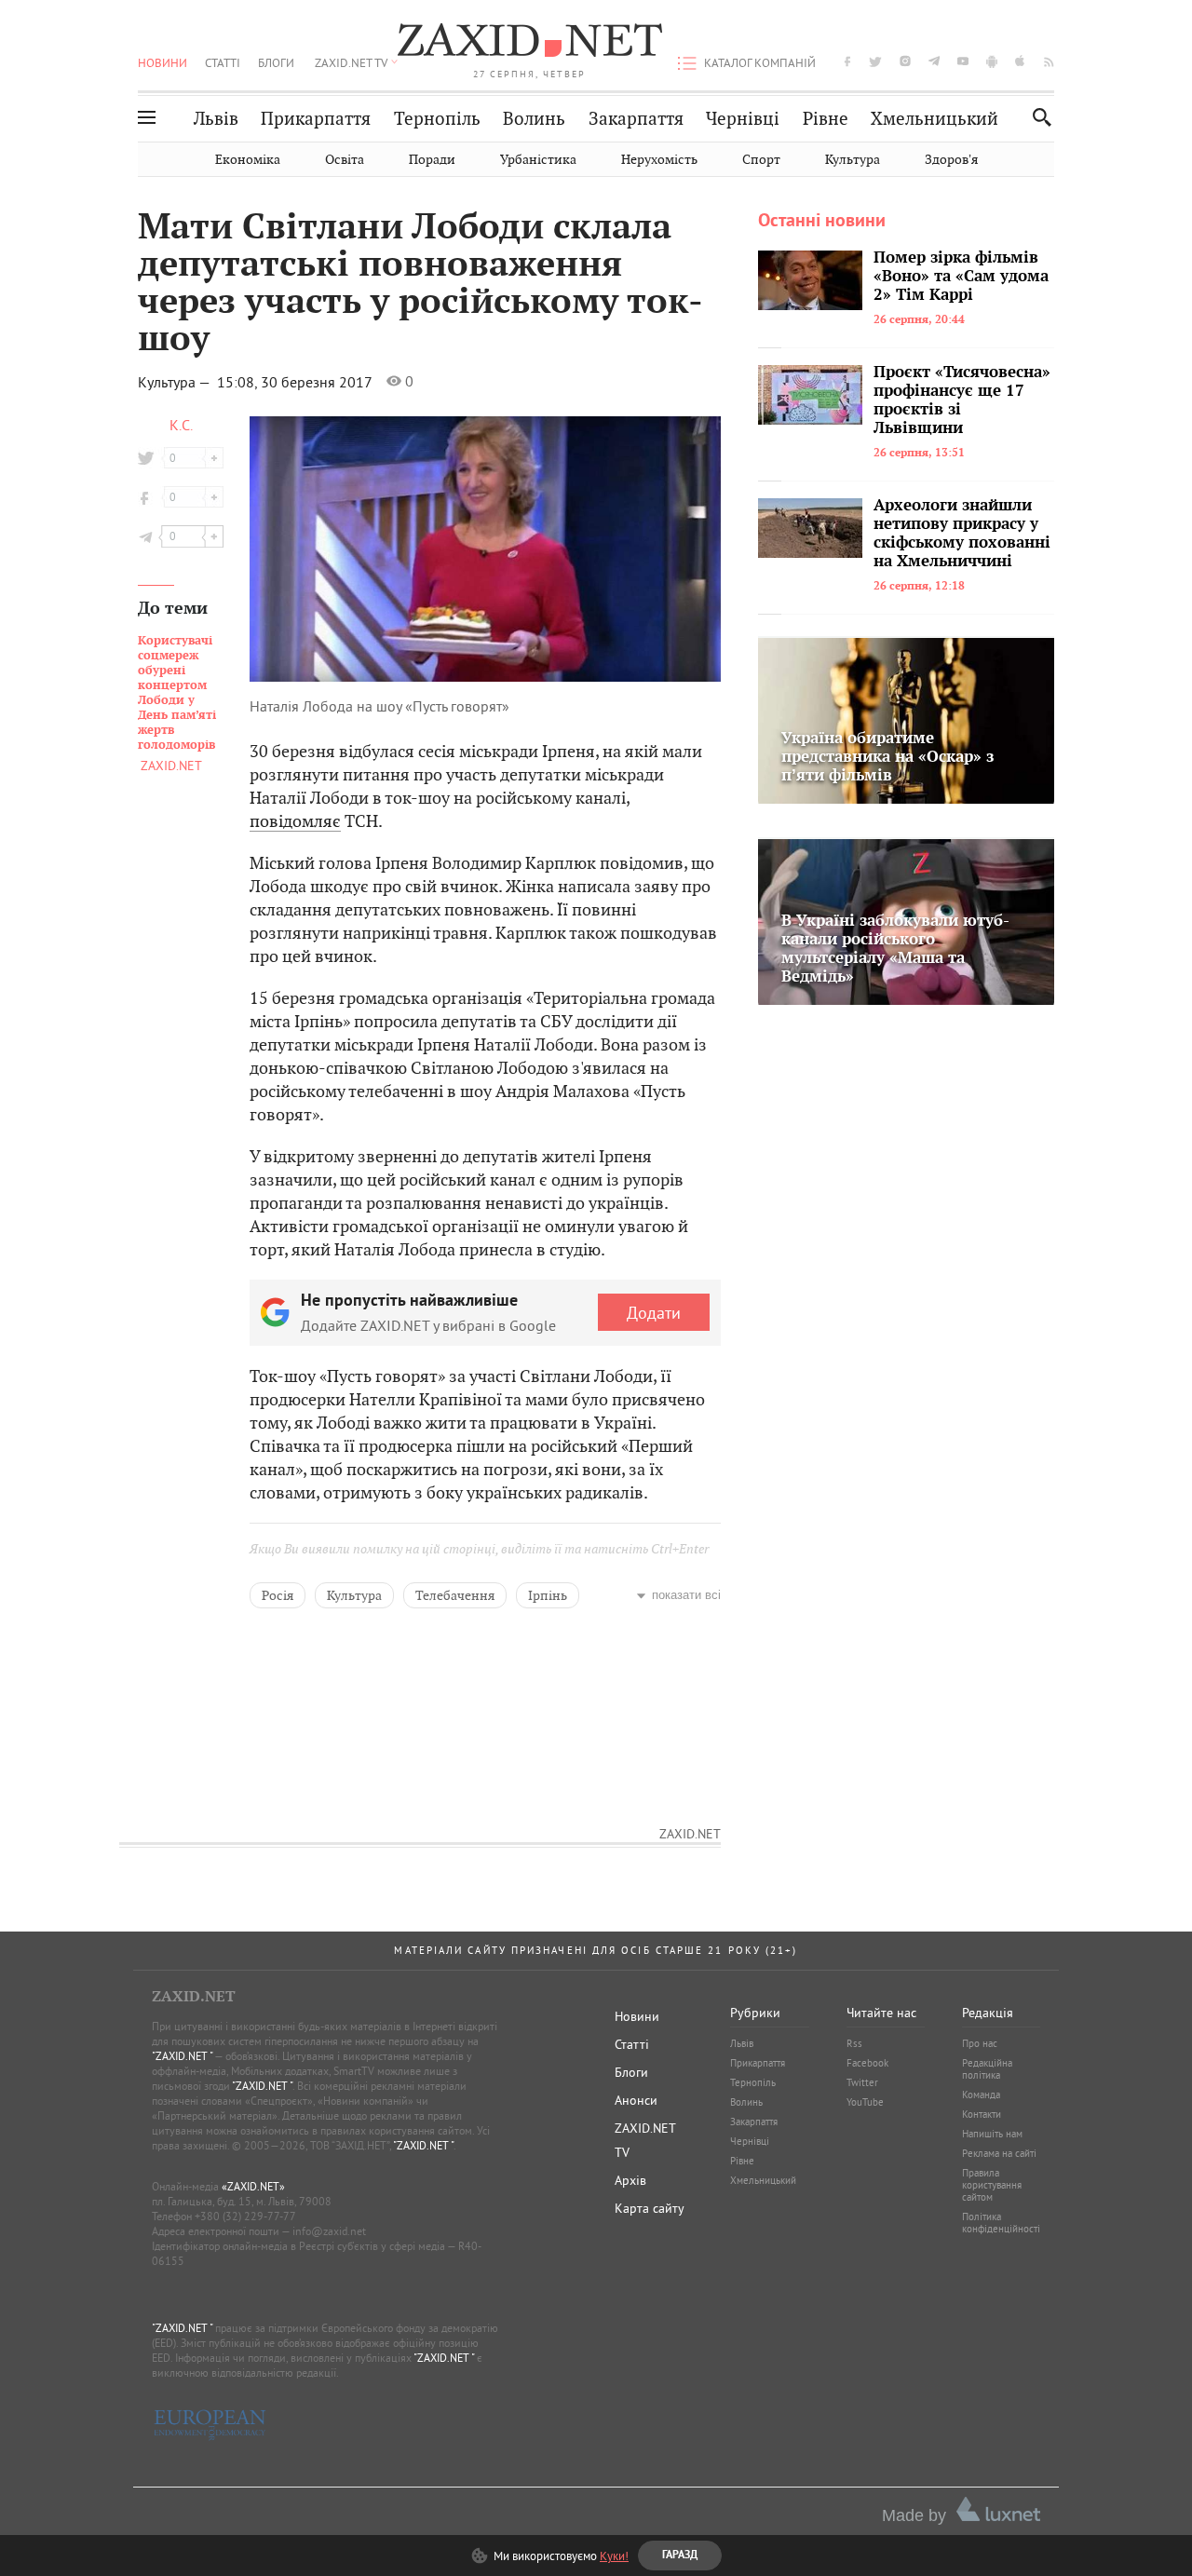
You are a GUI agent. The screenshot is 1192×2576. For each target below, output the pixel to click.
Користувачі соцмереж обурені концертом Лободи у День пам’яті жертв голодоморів (177, 693)
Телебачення (455, 1595)
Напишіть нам (992, 2134)
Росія (278, 1595)
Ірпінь (548, 1595)
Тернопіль (437, 119)
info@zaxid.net (329, 2231)
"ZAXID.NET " (182, 2056)
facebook (847, 61)
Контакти (982, 2114)
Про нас (980, 2043)
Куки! (614, 2556)
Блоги (276, 62)
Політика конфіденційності (1001, 2223)
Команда (981, 2095)
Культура (853, 160)
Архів (630, 2180)
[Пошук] (1037, 117)
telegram (934, 61)
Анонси (636, 2100)
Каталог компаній (760, 62)
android (992, 61)
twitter (875, 61)
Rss (854, 2043)
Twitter (862, 2082)
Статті (223, 62)
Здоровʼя (951, 160)
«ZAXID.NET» (253, 2186)
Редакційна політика (987, 2069)
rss (1049, 61)
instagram (905, 61)
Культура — (176, 382)
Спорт (761, 160)
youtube (963, 61)
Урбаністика (538, 160)
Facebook (867, 2063)
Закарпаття (636, 119)
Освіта (345, 160)
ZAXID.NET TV (351, 62)
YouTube (865, 2102)
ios (1021, 61)
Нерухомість (659, 160)
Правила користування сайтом (992, 2185)
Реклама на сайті (999, 2153)
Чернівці (743, 119)
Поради (432, 160)
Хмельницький (935, 119)
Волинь (534, 119)
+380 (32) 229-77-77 (245, 2216)
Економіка (248, 160)
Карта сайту (650, 2208)
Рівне (826, 119)
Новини (163, 62)
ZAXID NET (530, 43)
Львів (216, 119)
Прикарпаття (316, 119)
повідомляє (295, 821)
